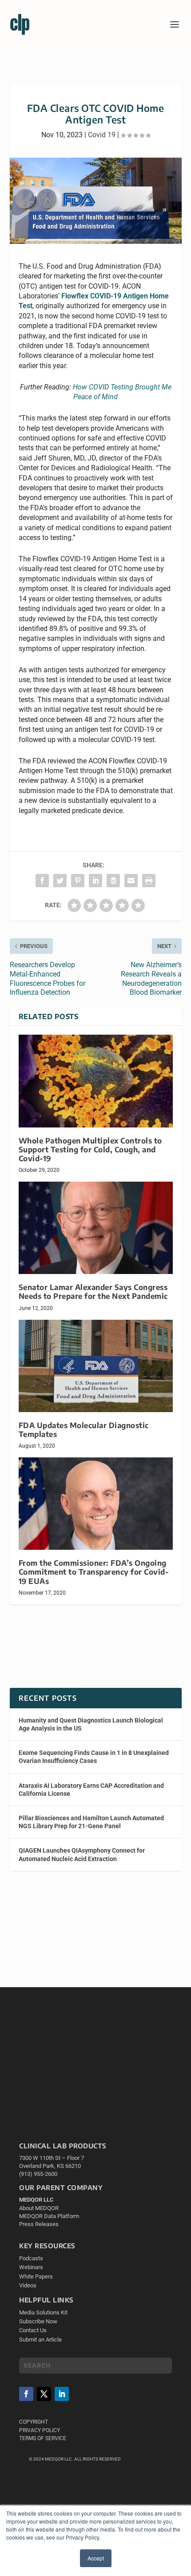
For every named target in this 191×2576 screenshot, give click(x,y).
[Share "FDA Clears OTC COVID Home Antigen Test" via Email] (131, 881)
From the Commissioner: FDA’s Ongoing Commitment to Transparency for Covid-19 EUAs (94, 1572)
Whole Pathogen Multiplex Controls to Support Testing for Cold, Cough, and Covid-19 (90, 1149)
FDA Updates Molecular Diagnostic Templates (84, 1430)
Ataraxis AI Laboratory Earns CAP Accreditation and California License (91, 1790)
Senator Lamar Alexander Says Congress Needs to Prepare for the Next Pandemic (93, 1292)
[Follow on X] (44, 2394)
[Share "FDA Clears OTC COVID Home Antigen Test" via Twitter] (60, 881)
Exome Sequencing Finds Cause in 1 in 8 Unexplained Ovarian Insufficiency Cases (94, 1757)
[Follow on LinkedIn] (62, 2394)
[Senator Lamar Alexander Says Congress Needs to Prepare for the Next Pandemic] (96, 1228)
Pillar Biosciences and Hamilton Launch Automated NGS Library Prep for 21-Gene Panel (91, 1822)
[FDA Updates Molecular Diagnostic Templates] (96, 1366)
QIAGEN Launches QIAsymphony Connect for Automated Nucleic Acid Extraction (82, 1854)
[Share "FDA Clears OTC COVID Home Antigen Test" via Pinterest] (78, 881)
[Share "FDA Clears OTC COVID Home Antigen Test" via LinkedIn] (95, 881)
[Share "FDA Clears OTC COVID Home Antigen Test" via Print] (149, 881)
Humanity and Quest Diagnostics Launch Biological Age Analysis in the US (91, 1724)
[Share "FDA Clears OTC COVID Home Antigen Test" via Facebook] (42, 881)
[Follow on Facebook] (26, 2394)
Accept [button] (96, 2558)
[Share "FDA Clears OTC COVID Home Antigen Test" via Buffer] (113, 881)
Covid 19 (102, 135)
